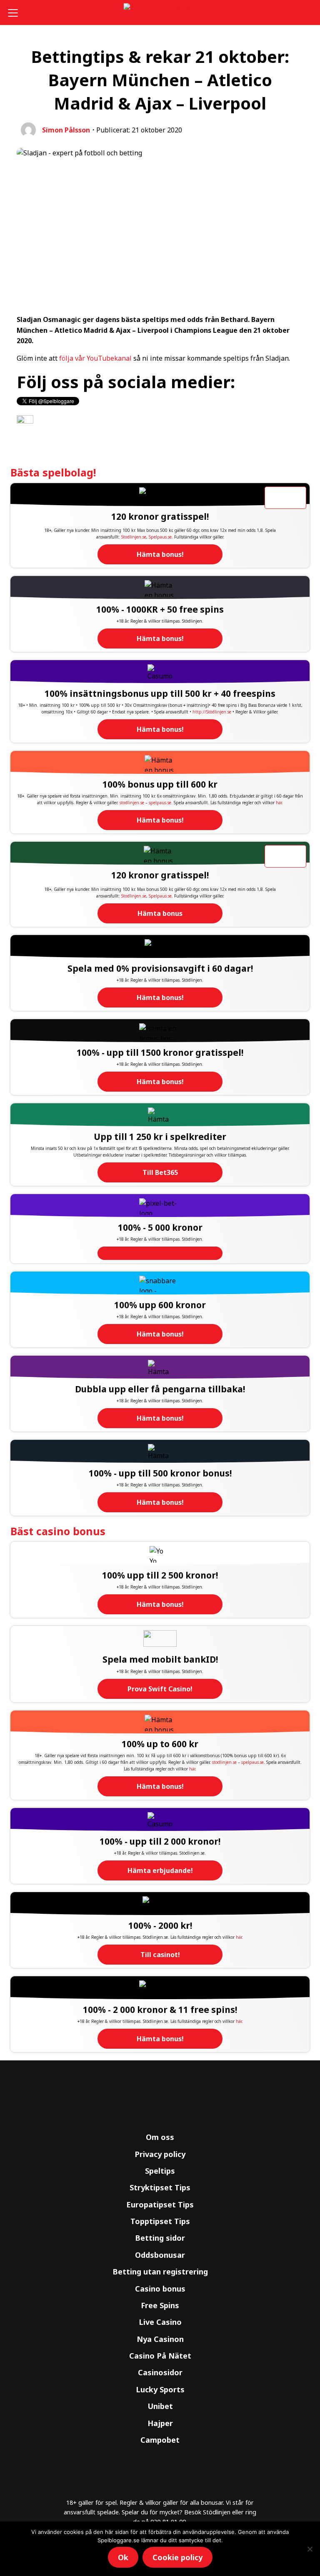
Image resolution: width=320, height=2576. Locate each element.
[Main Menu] (14, 12)
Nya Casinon (160, 2339)
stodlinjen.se (132, 803)
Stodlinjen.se (134, 537)
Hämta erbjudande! (160, 1870)
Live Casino (160, 2322)
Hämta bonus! (160, 554)
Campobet (160, 2440)
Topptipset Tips (160, 2221)
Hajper (160, 2423)
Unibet (160, 2406)
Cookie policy (177, 2557)
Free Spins (160, 2305)
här (279, 803)
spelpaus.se (160, 803)
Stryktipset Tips (160, 2187)
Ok (123, 2557)
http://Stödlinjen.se (212, 712)
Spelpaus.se (160, 537)
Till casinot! (160, 1955)
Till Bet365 (160, 1172)
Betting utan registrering (160, 2272)
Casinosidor (160, 2372)
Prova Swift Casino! (160, 1689)
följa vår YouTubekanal (95, 358)
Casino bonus (160, 2289)
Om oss (160, 2137)
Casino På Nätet (160, 2356)
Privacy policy (160, 2154)
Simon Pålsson (66, 130)
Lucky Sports (160, 2389)
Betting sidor (160, 2238)
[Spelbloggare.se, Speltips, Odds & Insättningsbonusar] (160, 13)
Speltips (160, 2171)
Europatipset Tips (160, 2204)
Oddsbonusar (160, 2255)
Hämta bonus (160, 913)
